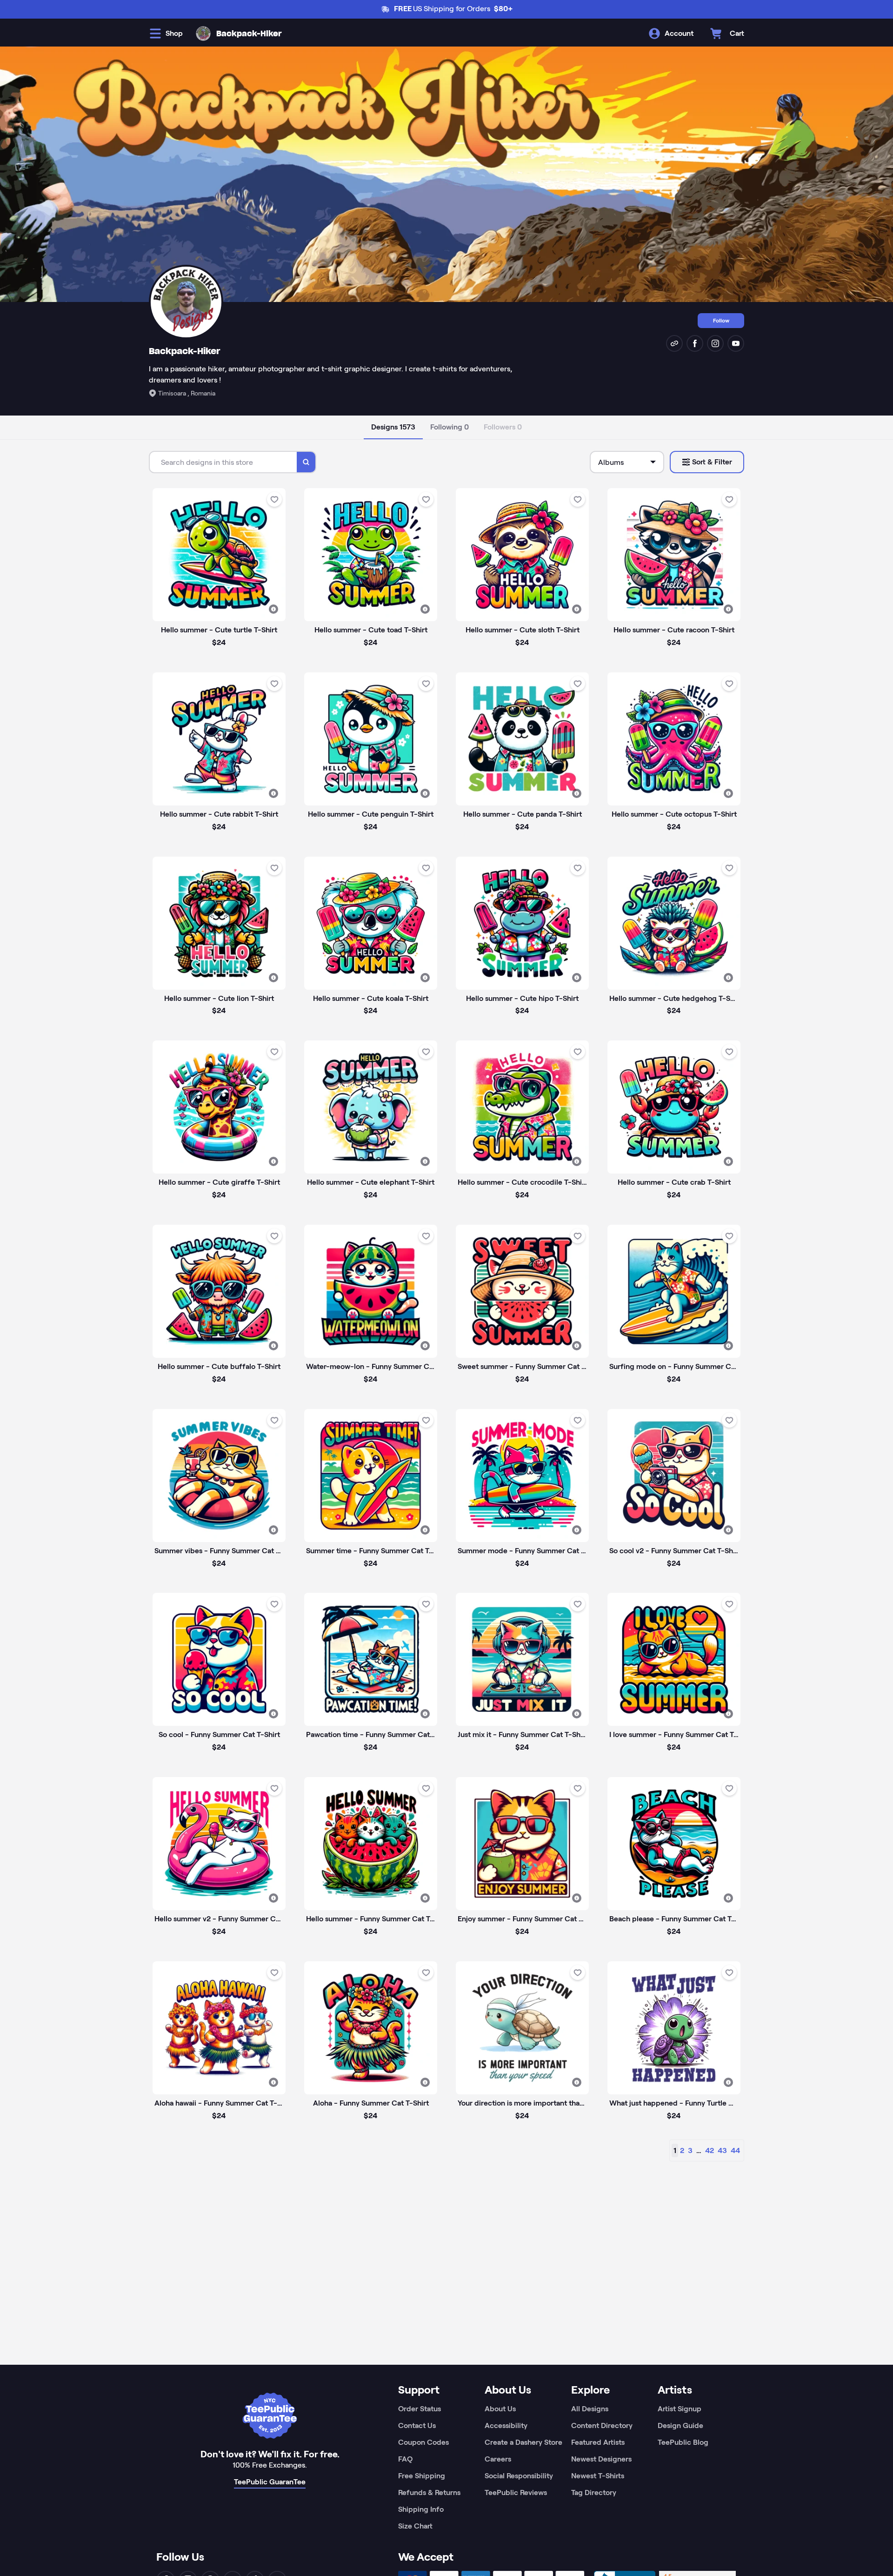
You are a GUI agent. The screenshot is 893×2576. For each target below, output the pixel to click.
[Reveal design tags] (273, 609)
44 (735, 2150)
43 (722, 2150)
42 (710, 2150)
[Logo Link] (203, 34)
